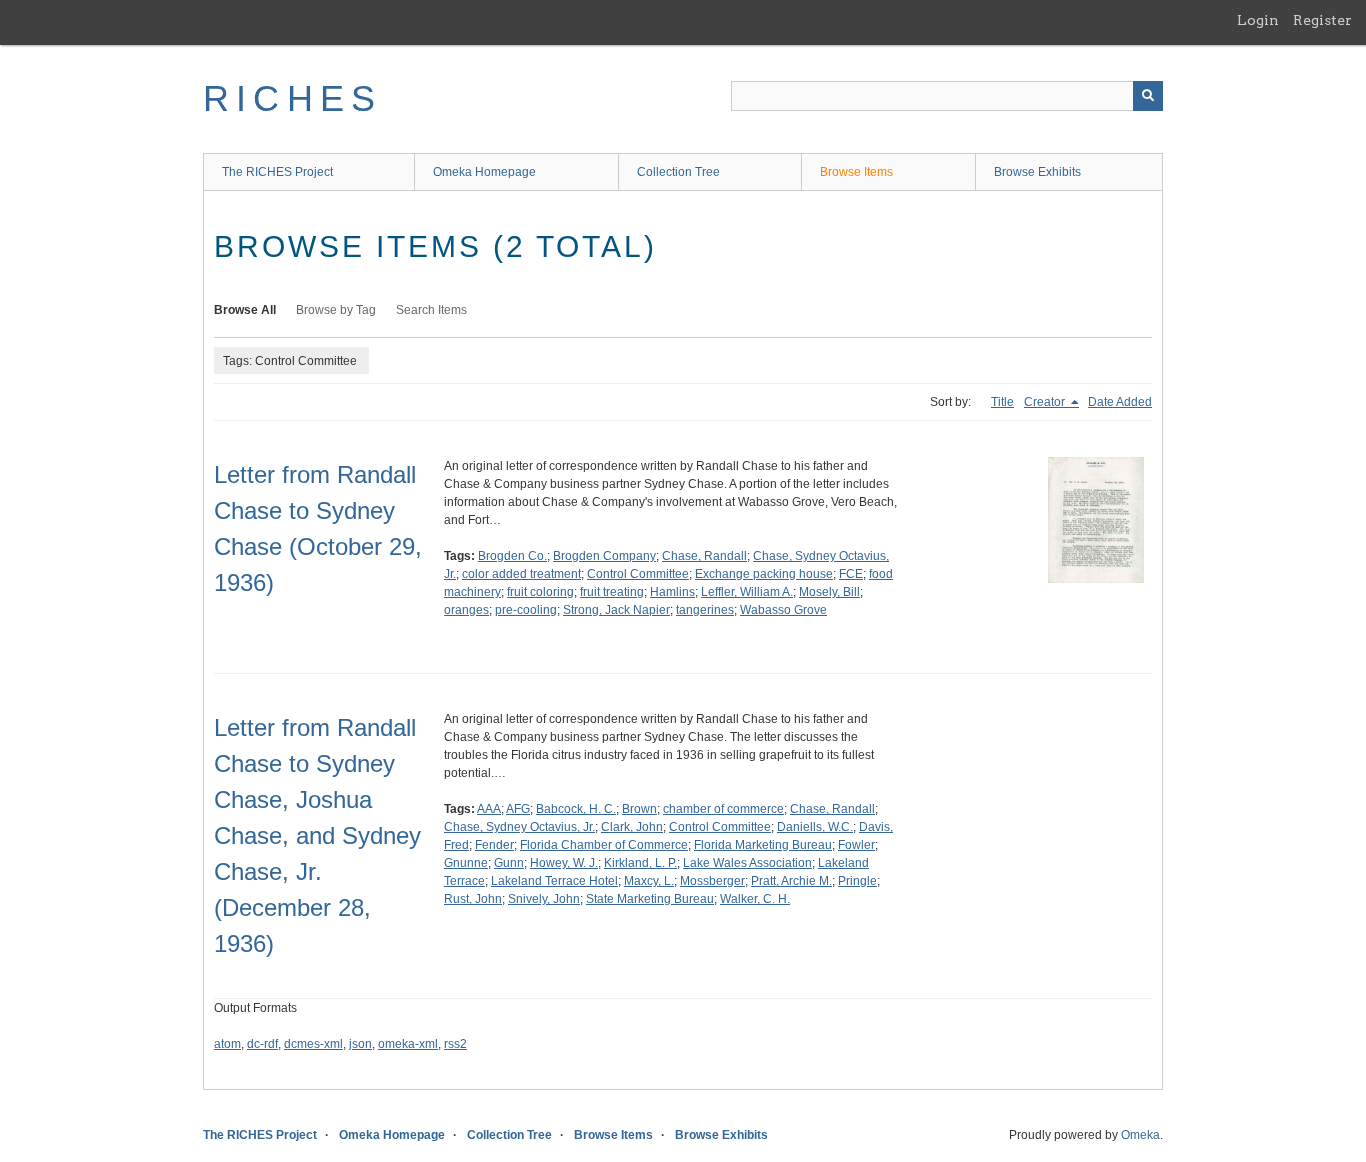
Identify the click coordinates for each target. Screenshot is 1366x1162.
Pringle (857, 881)
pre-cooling (526, 610)
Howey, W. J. (564, 863)
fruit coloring (540, 592)
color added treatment (521, 574)
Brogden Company (604, 556)
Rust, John (473, 899)
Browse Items (856, 172)
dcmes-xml (313, 1044)
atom (227, 1044)
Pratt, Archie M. (791, 881)
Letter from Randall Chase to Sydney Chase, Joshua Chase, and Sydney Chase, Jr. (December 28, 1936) (317, 835)
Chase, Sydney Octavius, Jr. (519, 827)
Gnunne (466, 863)
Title (1002, 402)
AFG (518, 809)
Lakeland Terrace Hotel (554, 881)
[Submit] (1148, 96)
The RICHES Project (277, 172)
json (360, 1044)
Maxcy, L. (649, 881)
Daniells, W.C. (815, 827)
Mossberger (712, 881)
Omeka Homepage (484, 172)
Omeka (1140, 1135)
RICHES (292, 98)
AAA (489, 809)
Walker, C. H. (755, 899)
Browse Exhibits (1037, 172)
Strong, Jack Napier (616, 610)
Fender (494, 845)
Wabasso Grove (783, 610)
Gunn (509, 863)
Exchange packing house (764, 574)
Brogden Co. (512, 556)
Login (1258, 20)
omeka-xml (408, 1044)
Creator (1046, 402)
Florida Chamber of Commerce (604, 845)
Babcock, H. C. (576, 809)
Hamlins (672, 592)
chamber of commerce (723, 809)
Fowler (856, 845)
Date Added (1120, 402)
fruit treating (612, 592)
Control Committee (638, 574)
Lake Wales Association (747, 863)
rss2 (455, 1044)
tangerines (705, 610)
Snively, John (544, 899)
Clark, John (632, 827)
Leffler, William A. (747, 592)
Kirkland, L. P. (640, 863)
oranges (466, 610)
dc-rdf (262, 1044)
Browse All (245, 310)
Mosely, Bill (829, 592)
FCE (851, 574)
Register (1322, 20)
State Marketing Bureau (650, 899)
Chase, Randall (704, 556)
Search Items (431, 310)
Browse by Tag (336, 310)
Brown (639, 809)
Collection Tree (678, 172)
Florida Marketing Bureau (763, 845)
